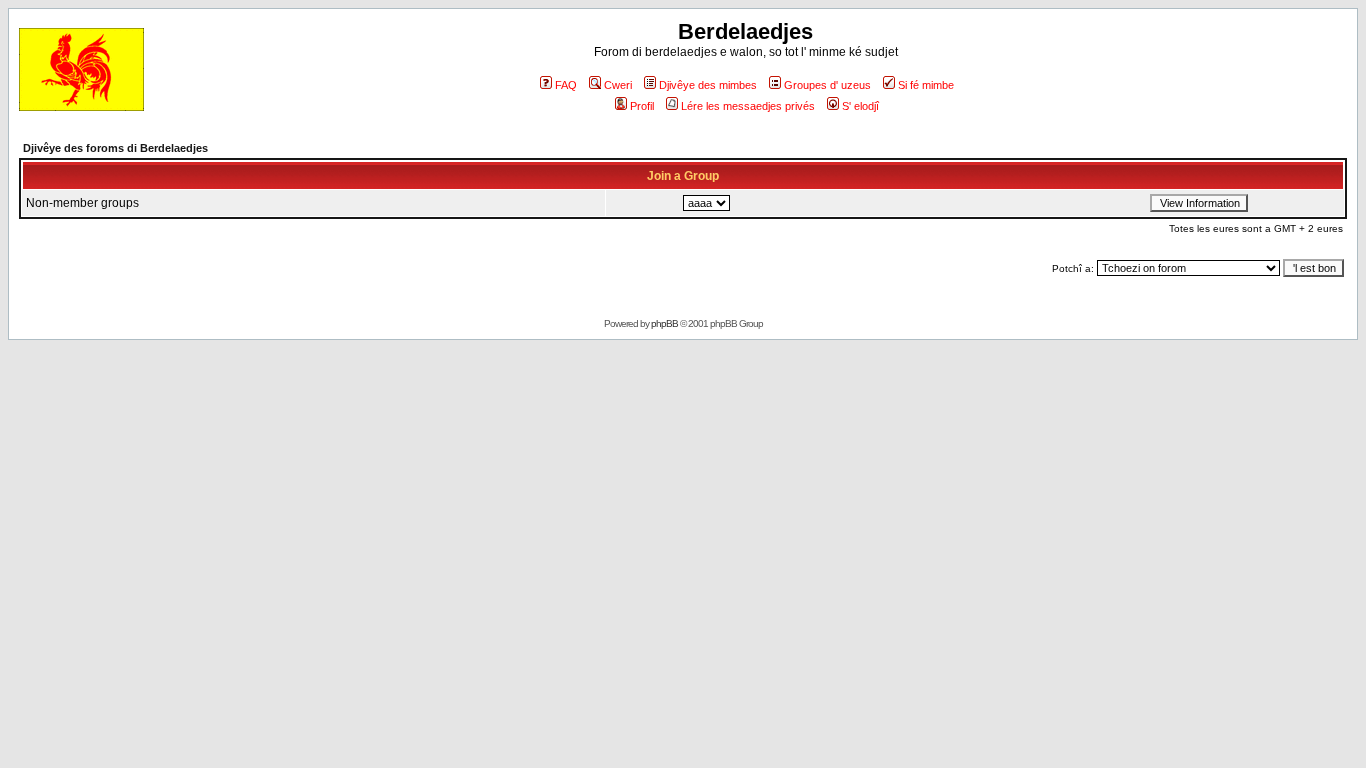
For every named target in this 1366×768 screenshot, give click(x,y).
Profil (642, 106)
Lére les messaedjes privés (748, 106)
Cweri (618, 85)
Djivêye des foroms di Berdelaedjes (115, 148)
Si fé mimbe (926, 85)
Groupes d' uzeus (827, 85)
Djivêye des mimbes (708, 85)
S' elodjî (860, 106)
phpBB (664, 323)
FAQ (566, 85)
